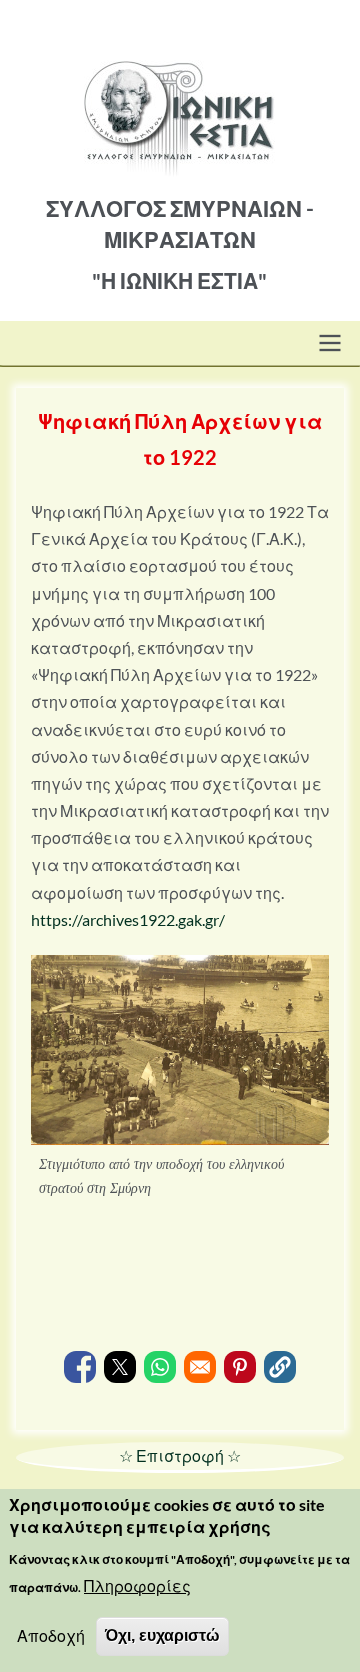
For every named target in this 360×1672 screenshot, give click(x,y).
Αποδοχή (51, 1635)
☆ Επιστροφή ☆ (180, 1455)
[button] (280, 1367)
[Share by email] (200, 1367)
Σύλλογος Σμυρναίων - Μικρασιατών (180, 224)
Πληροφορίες (137, 1585)
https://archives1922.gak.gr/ (128, 919)
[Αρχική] (180, 88)
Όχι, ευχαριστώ (162, 1635)
